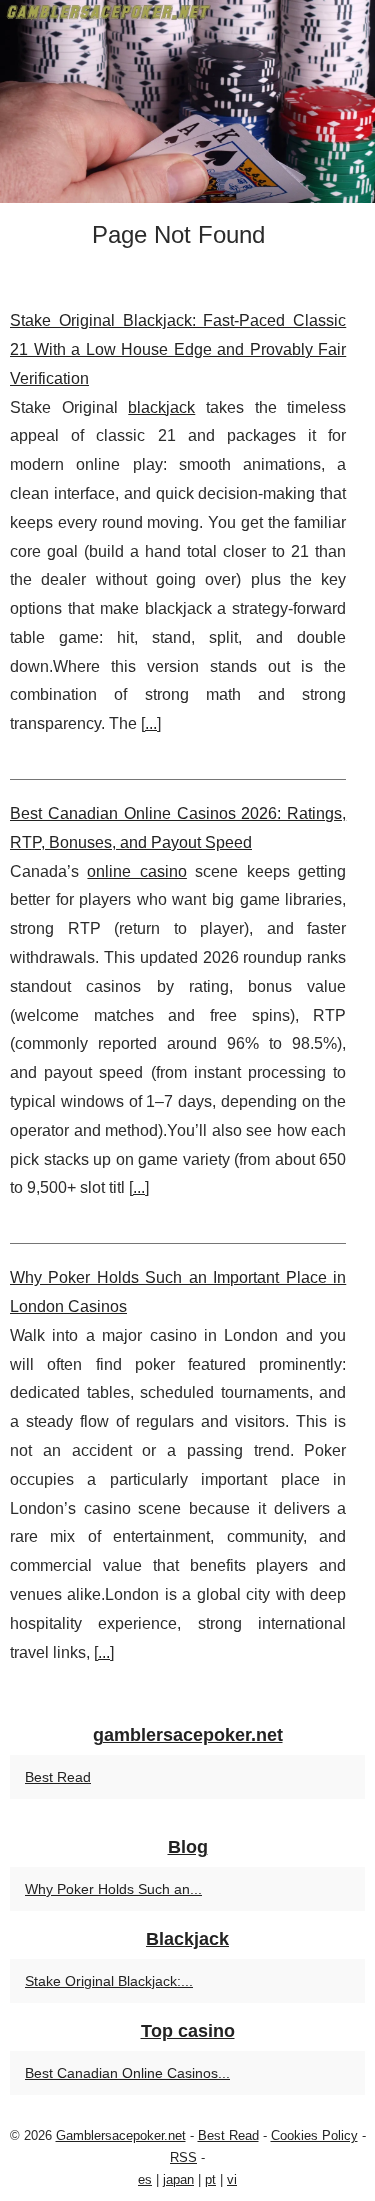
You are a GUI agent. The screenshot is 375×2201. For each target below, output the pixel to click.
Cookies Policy (314, 2135)
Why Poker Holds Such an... (113, 1889)
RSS (183, 2157)
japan (178, 2179)
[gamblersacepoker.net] (187, 101)
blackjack (161, 407)
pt (210, 2179)
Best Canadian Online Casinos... (127, 2073)
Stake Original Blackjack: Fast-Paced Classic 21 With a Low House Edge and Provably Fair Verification (178, 349)
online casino (136, 871)
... (151, 723)
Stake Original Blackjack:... (109, 1981)
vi (232, 2179)
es (145, 2179)
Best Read (58, 1777)
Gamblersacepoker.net (121, 2135)
